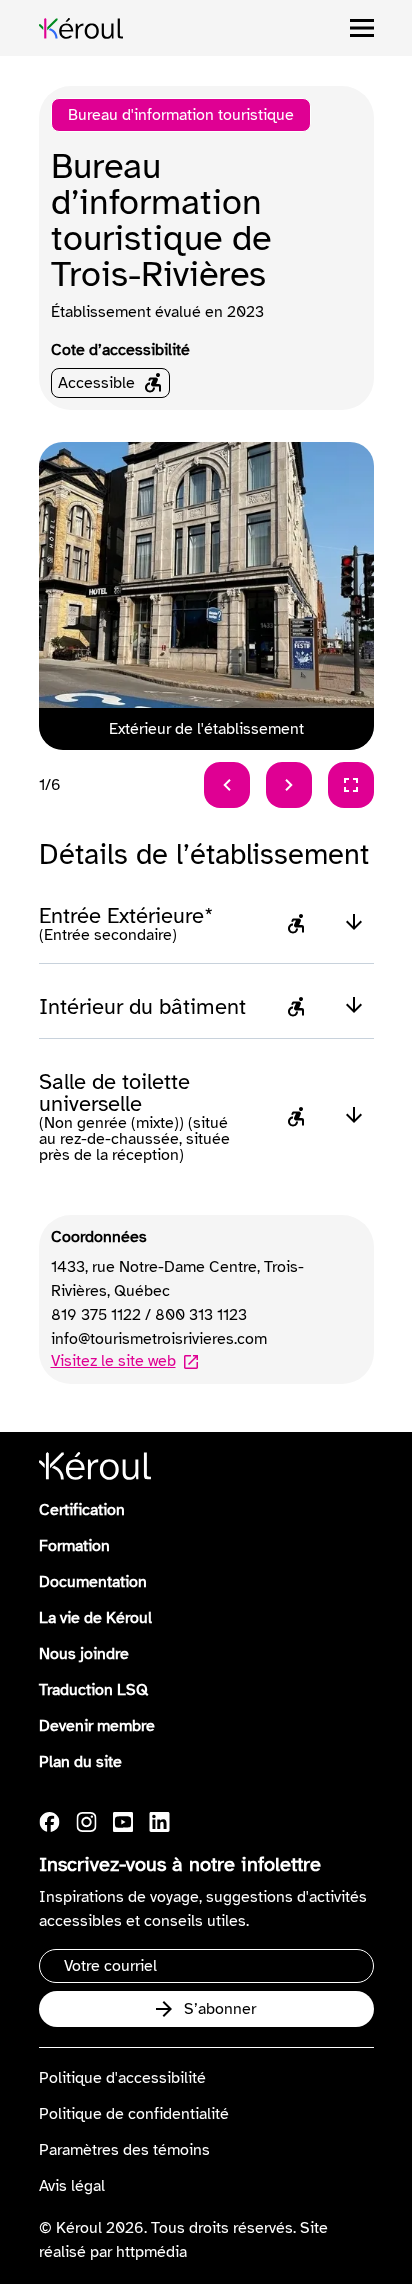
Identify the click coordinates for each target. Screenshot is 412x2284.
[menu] (362, 28)
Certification (82, 1510)
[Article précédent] (227, 785)
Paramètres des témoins (124, 2150)
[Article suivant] (289, 785)
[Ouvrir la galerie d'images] (351, 785)
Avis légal (72, 2186)
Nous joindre (84, 1654)
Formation (74, 1546)
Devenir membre (97, 1726)
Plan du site (80, 1762)
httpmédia (151, 2252)
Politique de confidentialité (134, 2114)
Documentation (93, 1582)
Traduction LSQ (93, 1690)
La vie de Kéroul (95, 1618)
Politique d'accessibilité (122, 2078)
